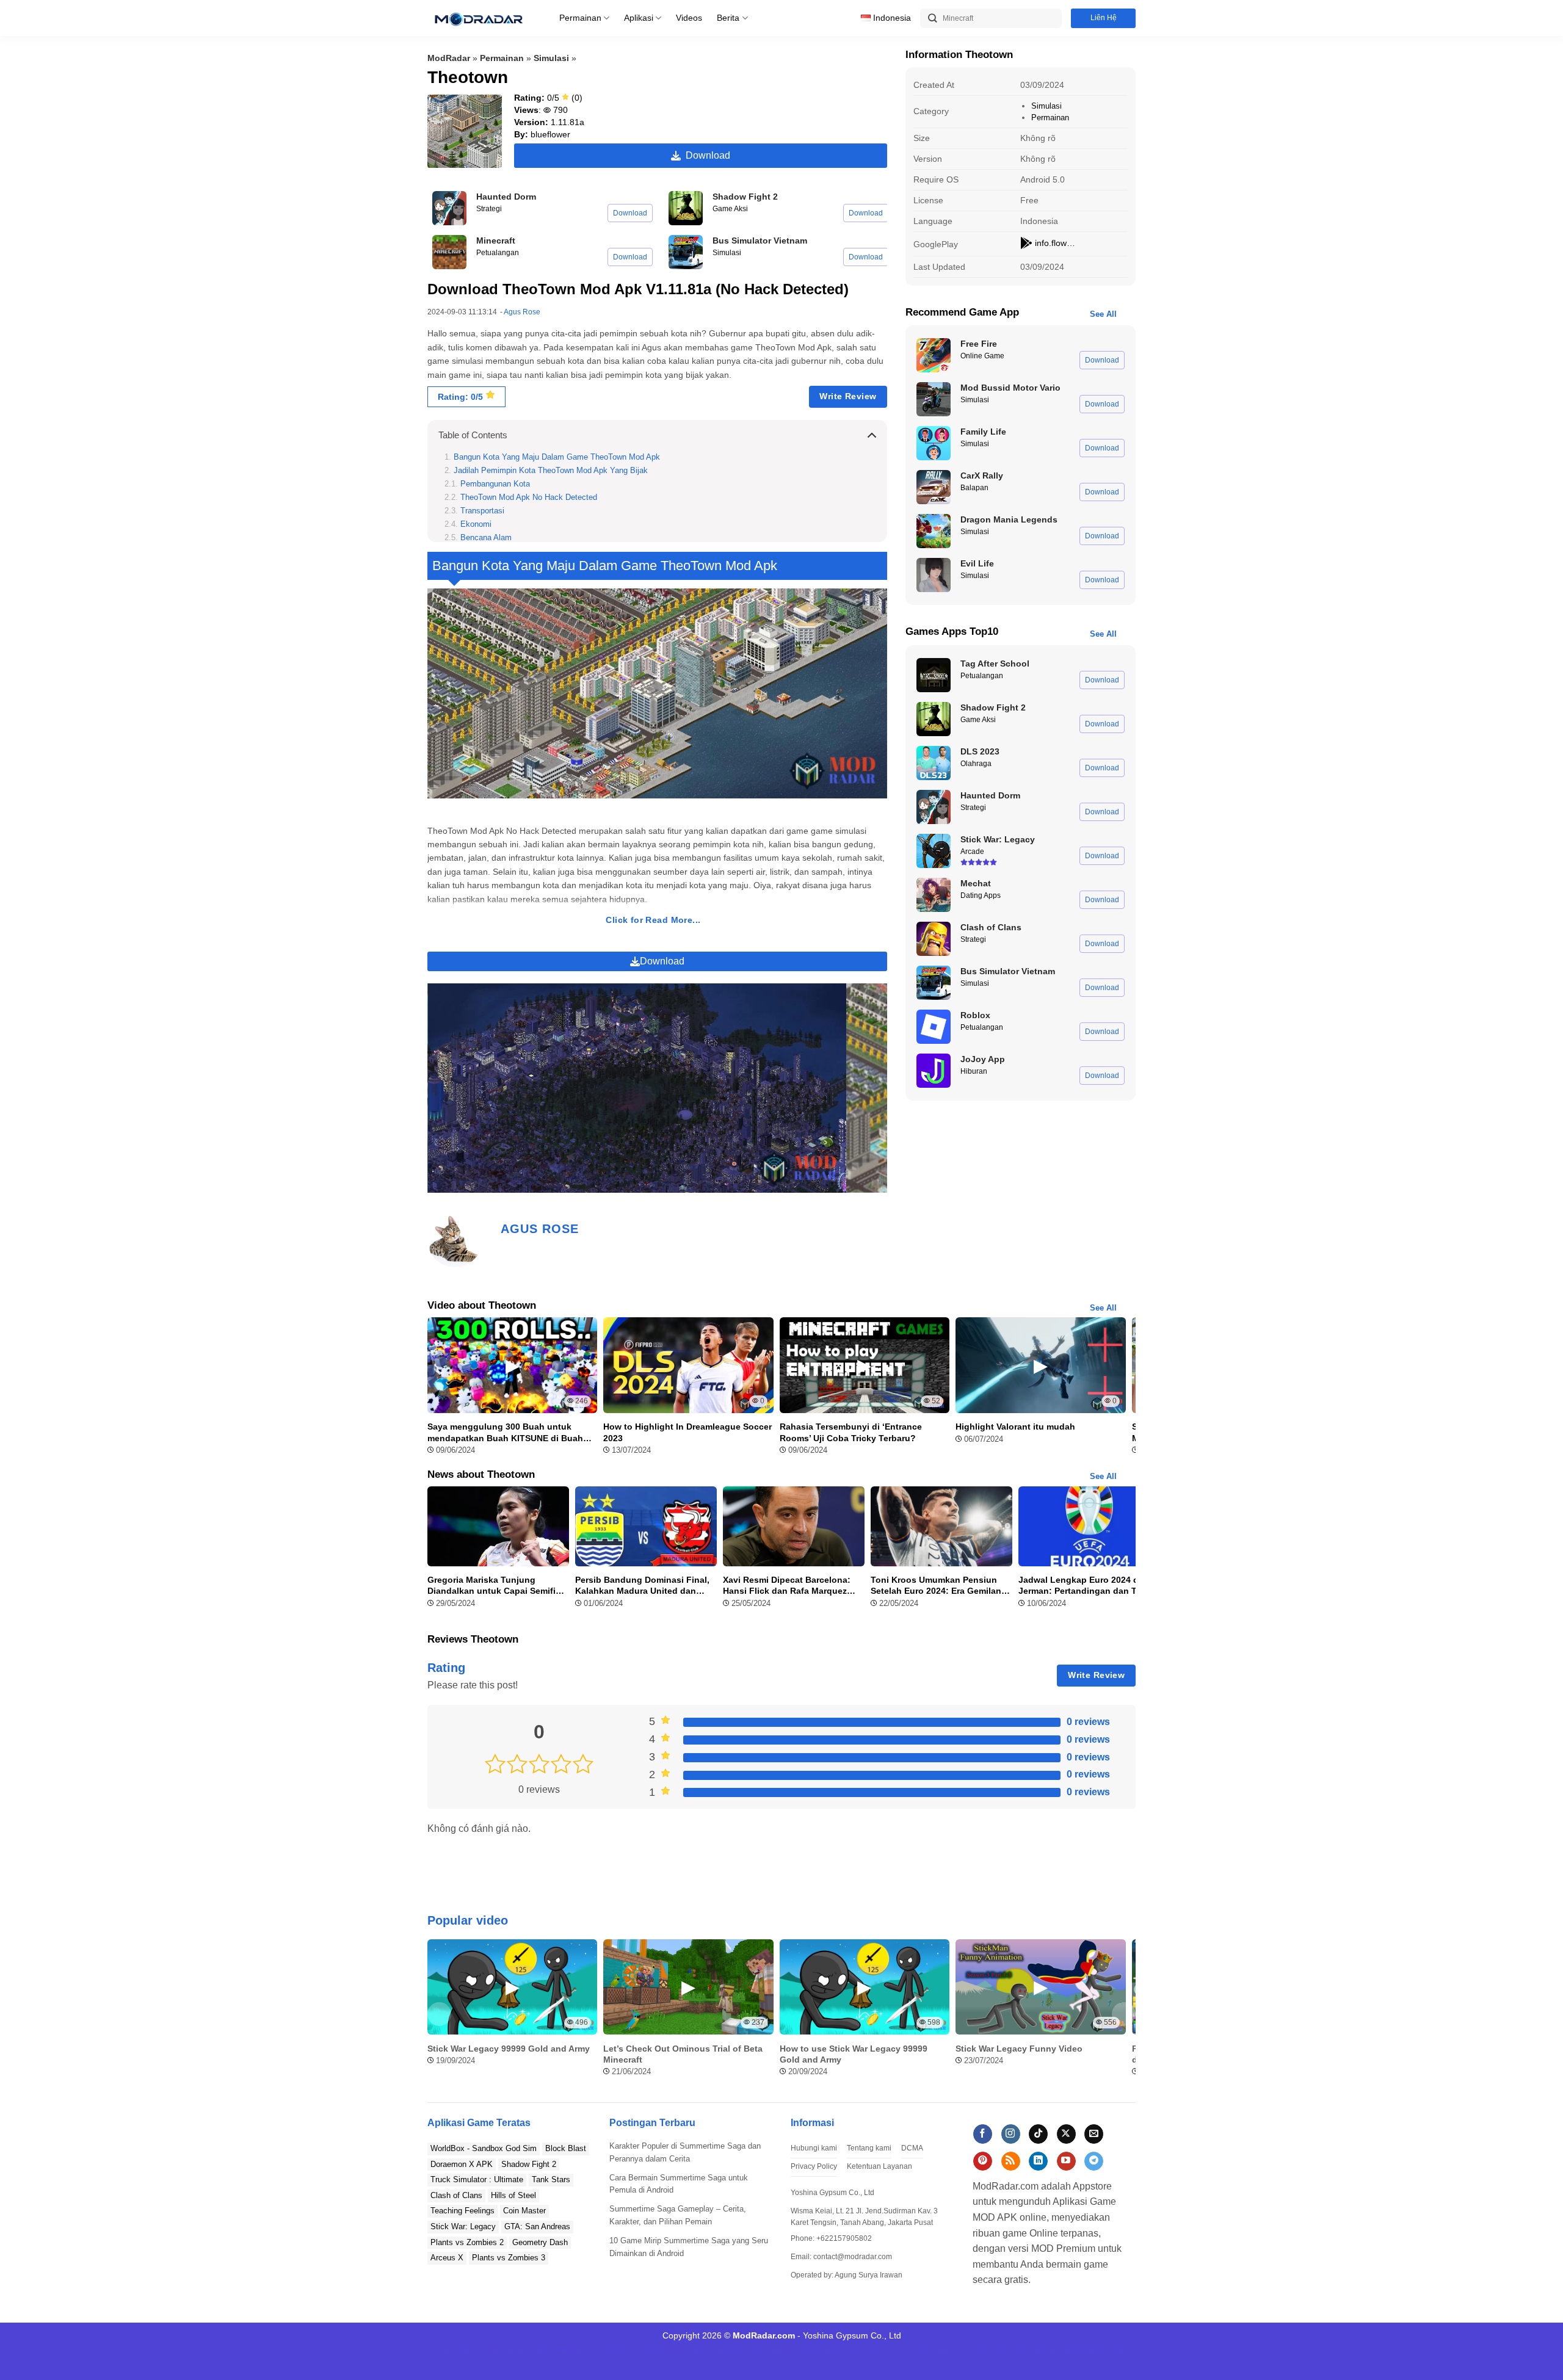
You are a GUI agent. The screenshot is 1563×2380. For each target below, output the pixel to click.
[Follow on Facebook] (983, 2134)
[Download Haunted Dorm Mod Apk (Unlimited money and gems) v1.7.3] (449, 208)
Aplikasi (639, 18)
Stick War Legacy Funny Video (1019, 2049)
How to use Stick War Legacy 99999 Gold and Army (854, 2054)
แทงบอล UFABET (552, 2349)
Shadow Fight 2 (529, 2164)
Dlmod (503, 2349)
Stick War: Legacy (463, 2226)
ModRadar (449, 58)
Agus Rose (522, 312)
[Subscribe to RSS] (1011, 2161)
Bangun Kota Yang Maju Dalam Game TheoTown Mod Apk (557, 457)
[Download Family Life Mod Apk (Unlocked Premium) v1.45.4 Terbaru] (934, 443)
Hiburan (974, 1071)
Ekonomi (476, 524)
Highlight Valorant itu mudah (1015, 1427)
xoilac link (842, 2349)
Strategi (489, 209)
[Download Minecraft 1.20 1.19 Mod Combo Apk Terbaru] (449, 252)
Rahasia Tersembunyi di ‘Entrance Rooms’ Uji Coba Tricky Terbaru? (851, 1432)
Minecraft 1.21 (461, 2349)
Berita (728, 18)
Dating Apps (981, 895)
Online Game (982, 356)
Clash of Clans (456, 2195)
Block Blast (566, 2148)
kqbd (873, 2349)
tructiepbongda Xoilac (1089, 2349)
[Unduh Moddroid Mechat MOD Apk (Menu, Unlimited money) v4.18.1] (934, 895)
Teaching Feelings (462, 2211)
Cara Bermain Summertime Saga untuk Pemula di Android (679, 2184)
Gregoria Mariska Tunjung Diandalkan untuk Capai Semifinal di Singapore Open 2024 (498, 1586)
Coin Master (524, 2211)
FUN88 (602, 2349)
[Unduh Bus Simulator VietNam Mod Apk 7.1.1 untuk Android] (686, 252)
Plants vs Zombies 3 (509, 2258)
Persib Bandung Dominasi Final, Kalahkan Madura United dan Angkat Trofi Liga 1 (642, 1586)
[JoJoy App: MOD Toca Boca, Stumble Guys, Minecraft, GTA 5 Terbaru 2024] (934, 1071)
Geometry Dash (540, 2242)
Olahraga (976, 764)
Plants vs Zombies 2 (467, 2242)
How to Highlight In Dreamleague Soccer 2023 (687, 1432)
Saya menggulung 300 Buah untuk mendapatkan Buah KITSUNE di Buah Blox (505, 1432)
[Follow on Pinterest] (983, 2161)
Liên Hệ (1104, 18)
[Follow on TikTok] (1038, 2134)
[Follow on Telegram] (1094, 2161)
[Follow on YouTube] (1066, 2161)
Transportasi (482, 511)
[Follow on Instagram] (1011, 2134)
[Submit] (933, 19)
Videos (689, 18)
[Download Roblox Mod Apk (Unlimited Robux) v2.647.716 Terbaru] (934, 1027)
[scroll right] (1124, 2014)
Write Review (848, 396)
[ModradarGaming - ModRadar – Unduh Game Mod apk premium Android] (478, 18)
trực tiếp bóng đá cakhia (665, 2349)
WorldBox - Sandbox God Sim (484, 2148)
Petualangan (498, 253)
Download (705, 155)
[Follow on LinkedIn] (1038, 2161)
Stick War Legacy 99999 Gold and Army (509, 2049)
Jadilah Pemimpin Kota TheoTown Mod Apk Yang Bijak (551, 471)
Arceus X (447, 2258)
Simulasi (551, 58)
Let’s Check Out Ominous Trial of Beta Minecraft (683, 2054)
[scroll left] (439, 2014)
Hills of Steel (513, 2195)
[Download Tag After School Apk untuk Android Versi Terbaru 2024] (934, 675)
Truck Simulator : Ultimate (477, 2179)
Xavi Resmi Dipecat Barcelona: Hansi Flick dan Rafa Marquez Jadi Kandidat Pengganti (787, 1586)
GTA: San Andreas (537, 2226)
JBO (893, 2349)
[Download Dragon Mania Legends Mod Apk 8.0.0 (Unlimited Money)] (934, 531)
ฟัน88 (810, 2349)
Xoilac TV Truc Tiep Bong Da (989, 2349)
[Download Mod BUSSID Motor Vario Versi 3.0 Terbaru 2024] (934, 399)
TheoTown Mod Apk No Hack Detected (529, 497)
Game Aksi (730, 209)
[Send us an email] (1094, 2134)
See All (1103, 314)
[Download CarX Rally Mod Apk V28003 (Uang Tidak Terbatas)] (934, 487)
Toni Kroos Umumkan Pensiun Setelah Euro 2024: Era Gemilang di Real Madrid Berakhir (939, 1586)
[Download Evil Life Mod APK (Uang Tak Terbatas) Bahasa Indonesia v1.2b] (934, 575)
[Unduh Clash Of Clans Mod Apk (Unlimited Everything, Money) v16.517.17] (934, 939)
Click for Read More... (653, 920)
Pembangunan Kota (495, 484)
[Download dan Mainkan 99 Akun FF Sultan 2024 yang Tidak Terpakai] (934, 355)
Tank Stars (551, 2179)
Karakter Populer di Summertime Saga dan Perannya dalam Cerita (685, 2152)
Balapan (974, 488)
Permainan (580, 18)
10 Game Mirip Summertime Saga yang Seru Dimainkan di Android (689, 2247)
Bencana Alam (486, 538)
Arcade (972, 852)
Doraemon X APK (462, 2164)
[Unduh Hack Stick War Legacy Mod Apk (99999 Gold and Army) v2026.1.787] (934, 851)
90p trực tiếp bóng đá (755, 2349)
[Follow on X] (1066, 2134)
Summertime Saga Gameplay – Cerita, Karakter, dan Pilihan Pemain (678, 2215)
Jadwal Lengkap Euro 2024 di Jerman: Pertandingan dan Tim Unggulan (1082, 1586)
